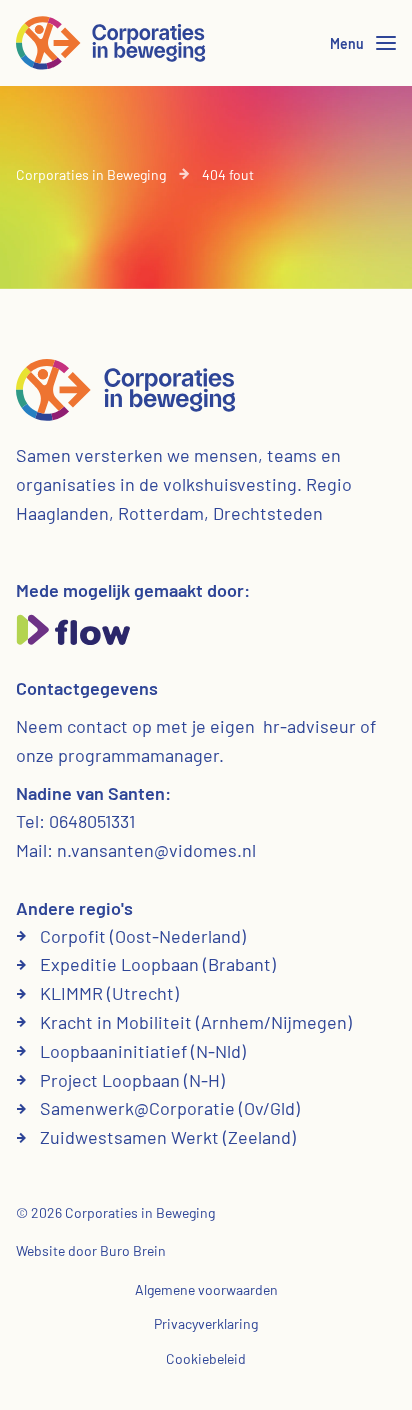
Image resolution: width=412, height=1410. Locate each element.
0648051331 (92, 821)
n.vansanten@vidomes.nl (156, 850)
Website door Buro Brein (91, 1250)
